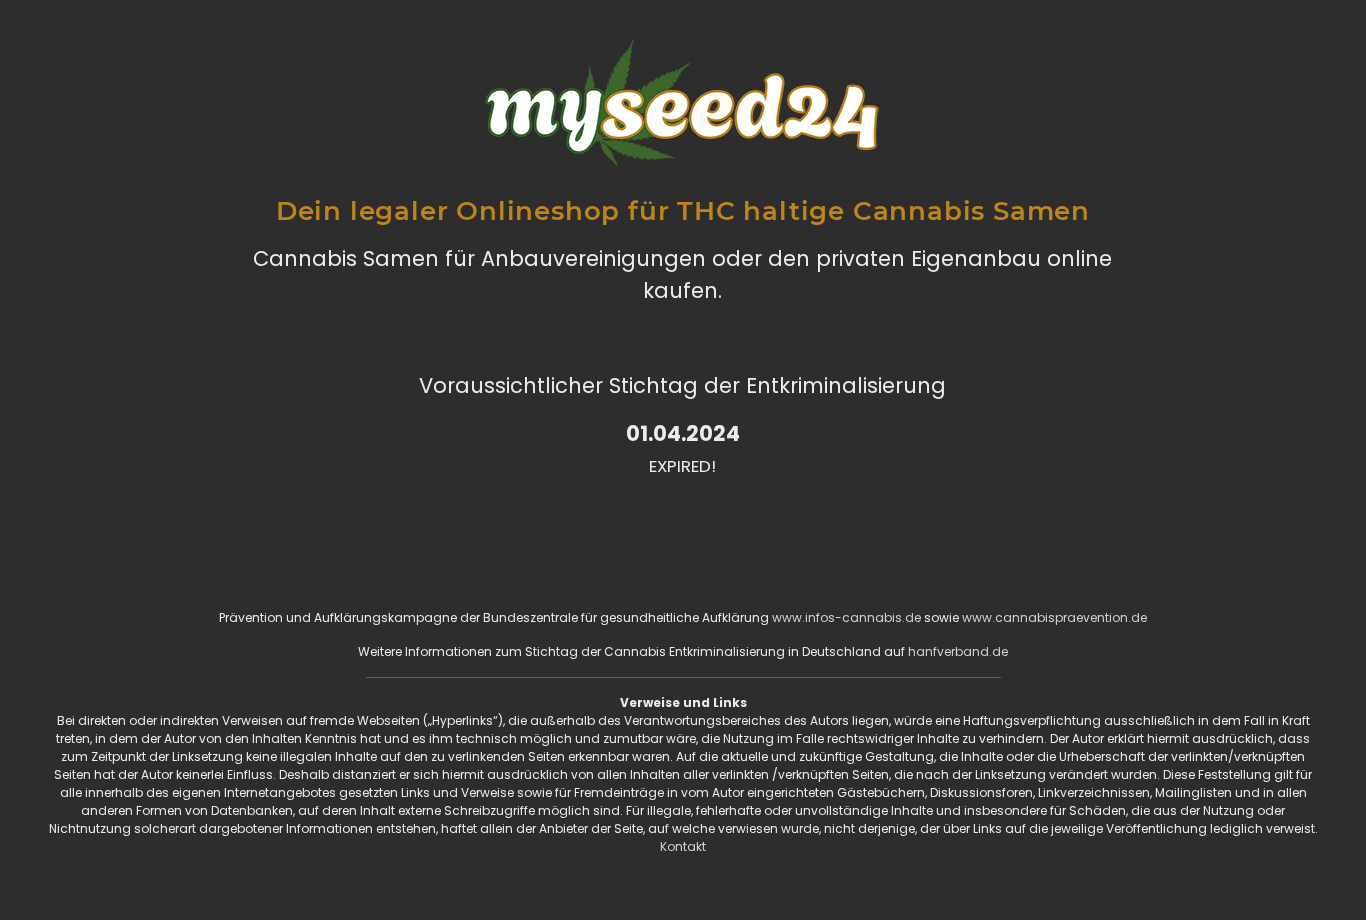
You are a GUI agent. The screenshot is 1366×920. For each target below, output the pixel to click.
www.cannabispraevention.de (1054, 617)
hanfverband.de (958, 651)
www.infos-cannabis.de (846, 617)
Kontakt (683, 846)
